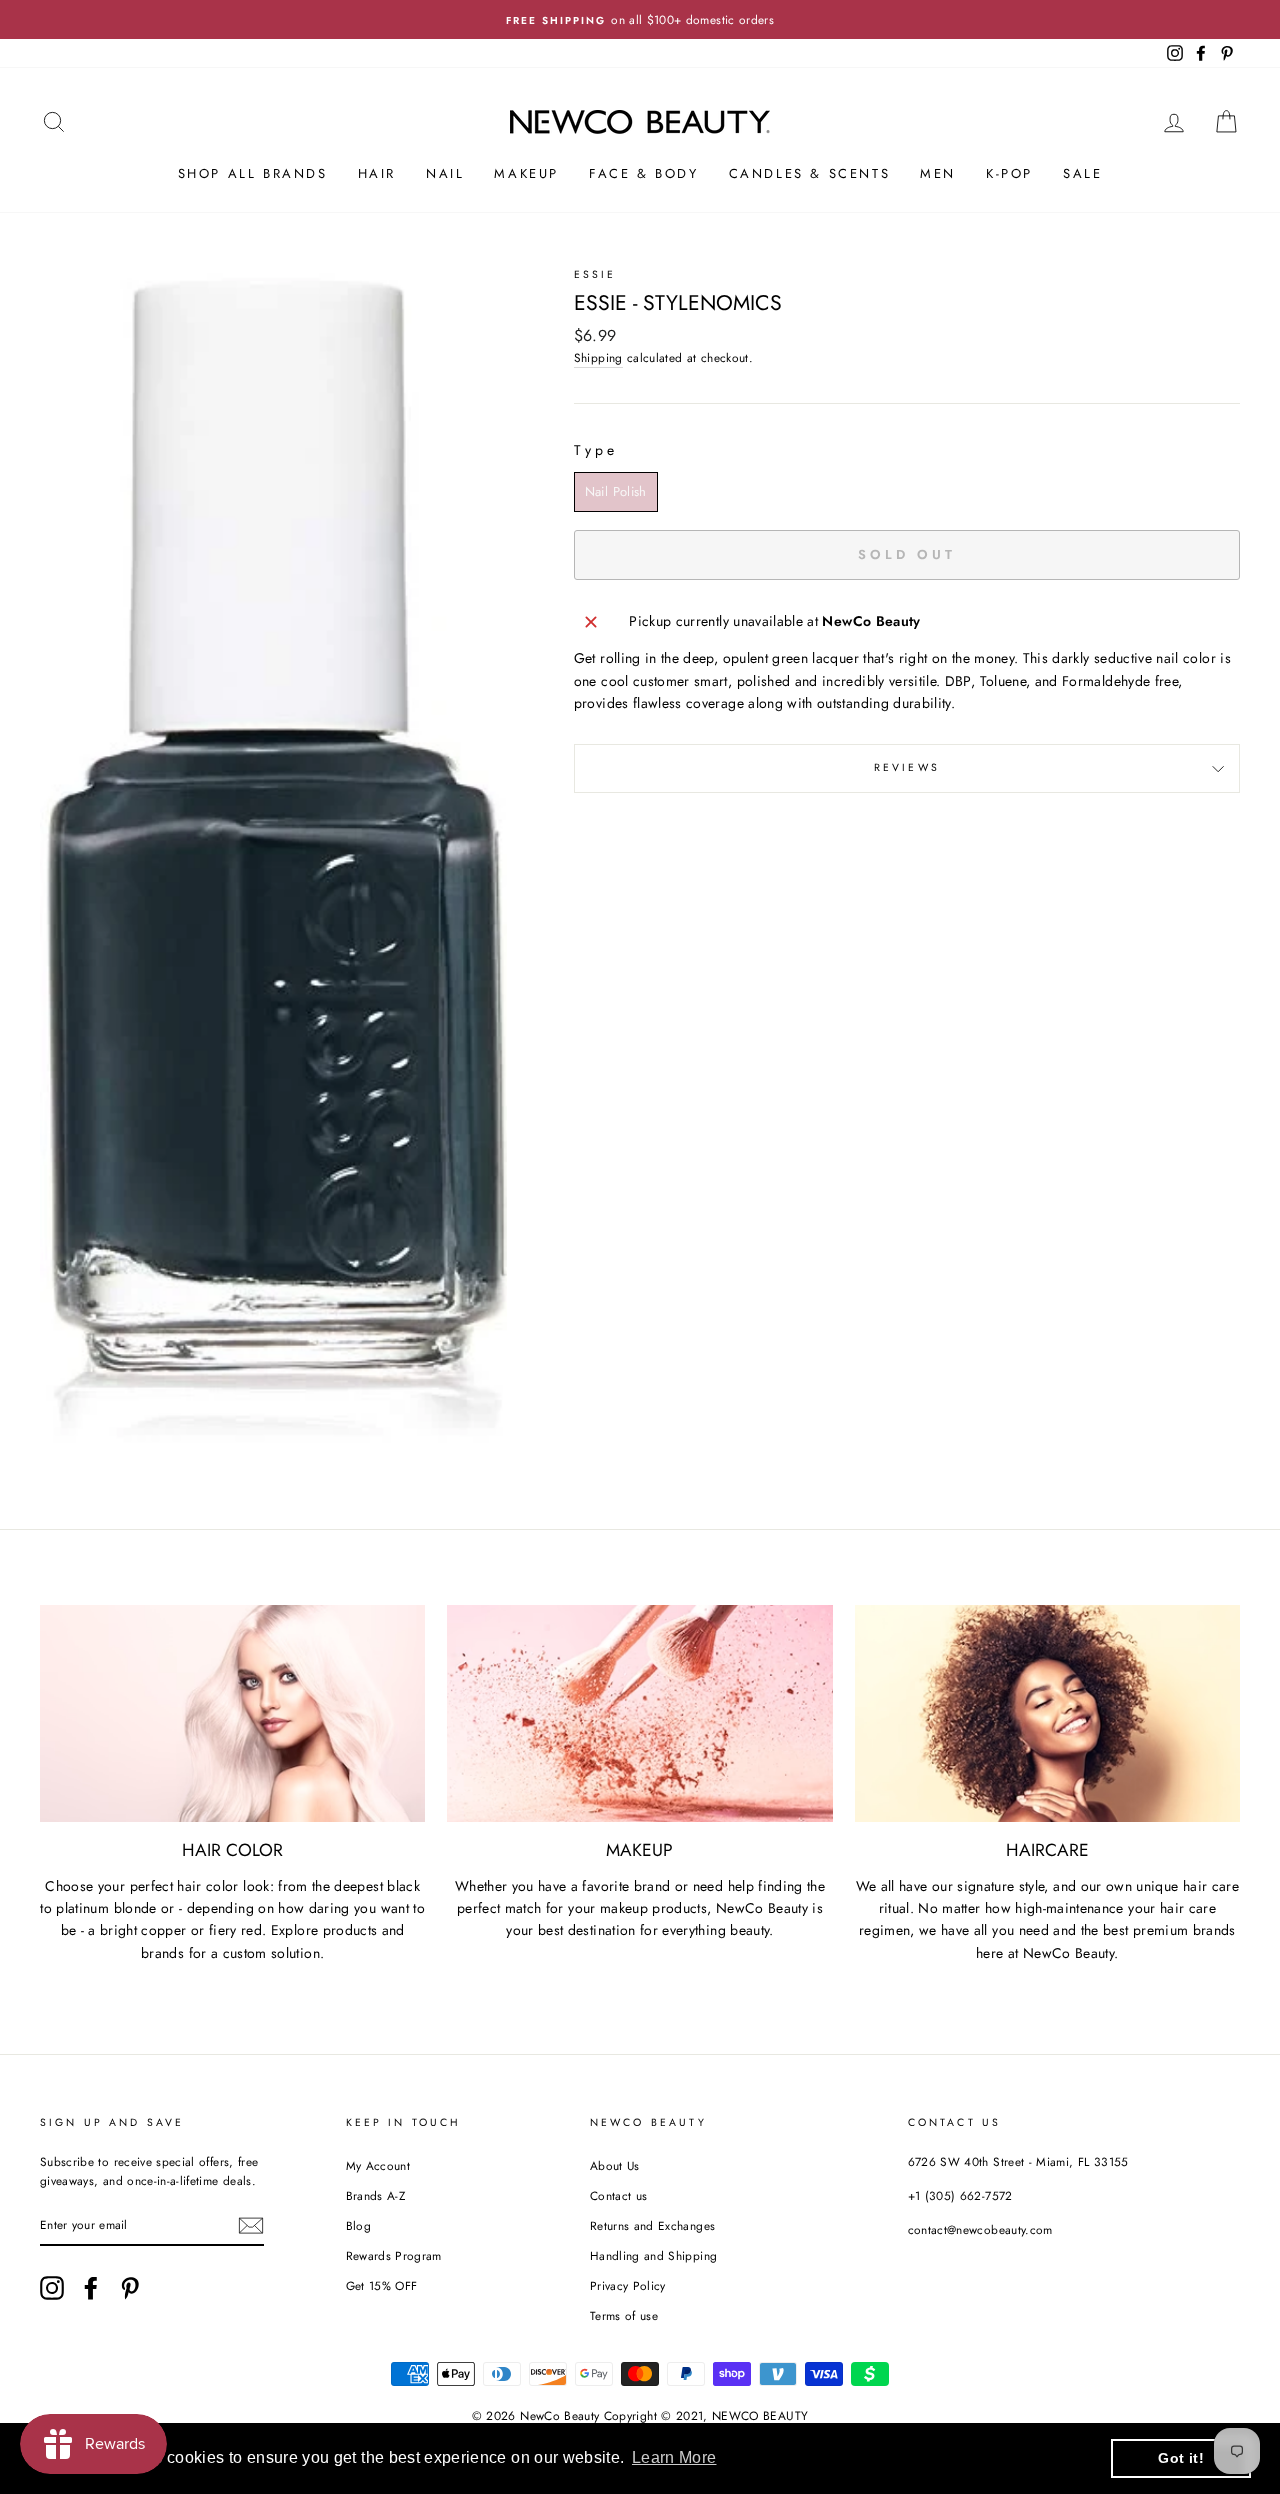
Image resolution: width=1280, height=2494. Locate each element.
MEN (938, 173)
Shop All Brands (253, 173)
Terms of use (624, 2315)
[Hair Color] (232, 1713)
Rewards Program (394, 2255)
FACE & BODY (644, 173)
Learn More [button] (674, 2457)
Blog (358, 2225)
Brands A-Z (376, 2195)
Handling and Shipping (653, 2255)
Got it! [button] (1180, 2458)
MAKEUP (526, 173)
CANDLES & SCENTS (810, 173)
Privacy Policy (628, 2285)
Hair (377, 173)
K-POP (1009, 173)
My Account (378, 2165)
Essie (595, 274)
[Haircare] (1047, 1713)
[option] (640, 19)
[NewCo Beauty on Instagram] (52, 2288)
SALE (1082, 173)
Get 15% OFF (382, 2285)
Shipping (598, 357)
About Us (615, 2165)
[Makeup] (639, 1713)
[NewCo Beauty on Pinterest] (130, 2288)
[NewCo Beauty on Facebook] (91, 2288)
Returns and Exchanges (652, 2225)
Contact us (619, 2195)
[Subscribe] (251, 2225)
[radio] (616, 492)
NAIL (445, 173)
